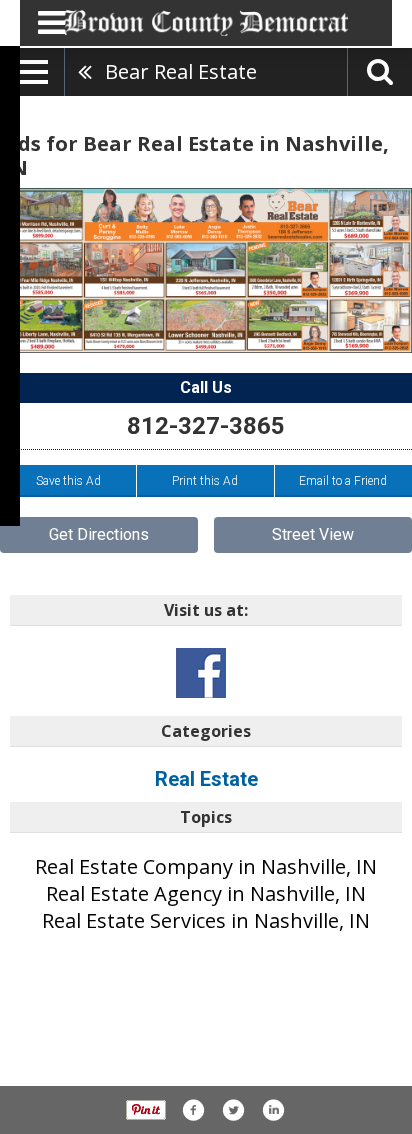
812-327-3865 (206, 426)
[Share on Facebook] (193, 1110)
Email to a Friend (343, 481)
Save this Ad (68, 481)
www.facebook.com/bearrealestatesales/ (201, 673)
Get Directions (99, 534)
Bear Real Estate (181, 71)
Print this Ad (205, 481)
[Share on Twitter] (233, 1110)
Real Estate (206, 779)
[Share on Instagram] (273, 1110)
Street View (313, 534)
